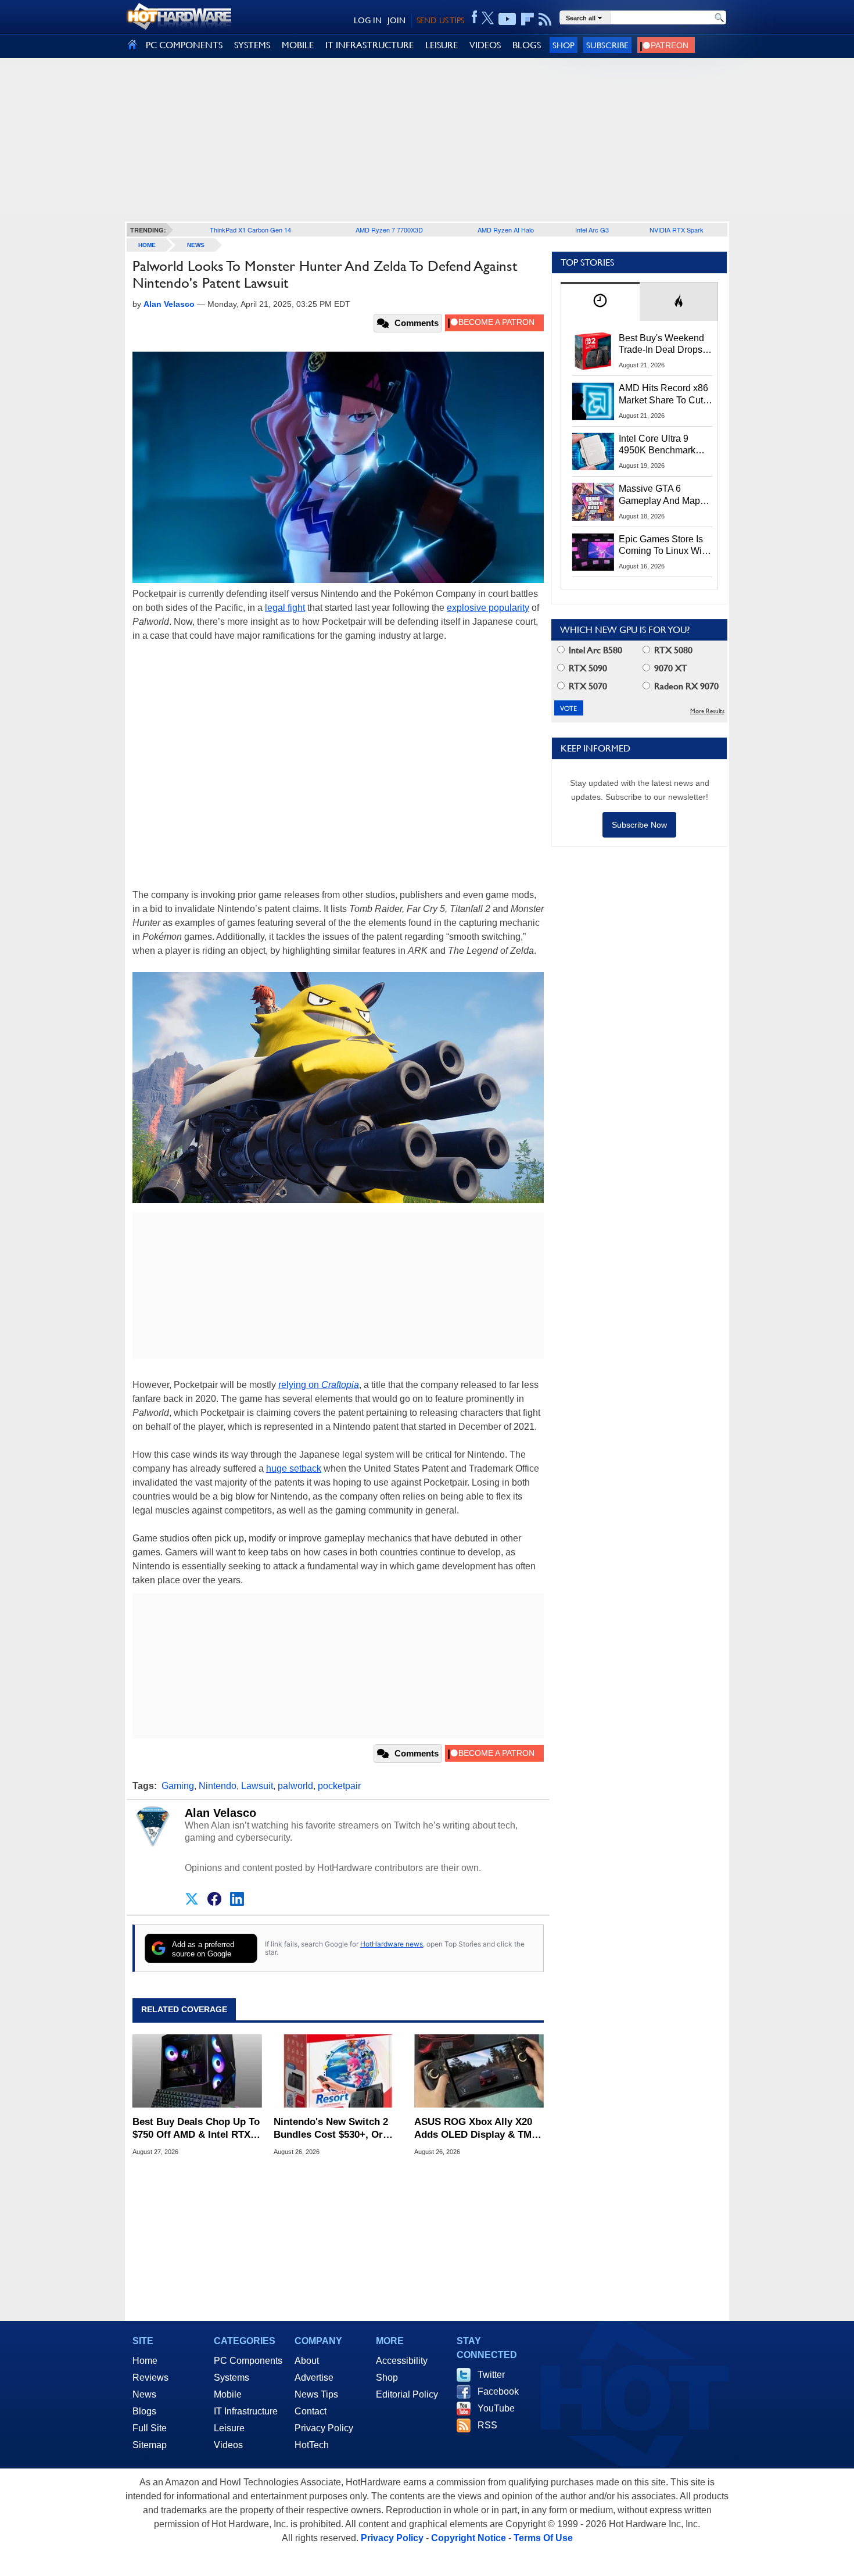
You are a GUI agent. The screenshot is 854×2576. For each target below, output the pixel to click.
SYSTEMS (252, 45)
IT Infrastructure (246, 2411)
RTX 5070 (587, 686)
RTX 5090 (587, 668)
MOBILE (298, 45)
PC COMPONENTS (184, 45)
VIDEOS (485, 45)
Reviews (150, 2378)
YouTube (496, 2408)
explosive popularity (488, 608)
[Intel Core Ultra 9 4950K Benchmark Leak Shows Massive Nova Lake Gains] (593, 452)
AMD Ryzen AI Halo (506, 230)
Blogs (144, 2411)
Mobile (228, 2394)
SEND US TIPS (440, 20)
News (196, 245)
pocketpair (339, 1786)
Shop (564, 45)
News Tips (316, 2394)
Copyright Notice (469, 2538)
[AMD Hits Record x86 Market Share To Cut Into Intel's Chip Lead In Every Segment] (593, 401)
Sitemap (150, 2445)
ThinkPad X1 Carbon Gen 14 (250, 230)
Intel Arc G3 (592, 230)
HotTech (312, 2445)
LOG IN (368, 20)
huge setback (294, 1468)
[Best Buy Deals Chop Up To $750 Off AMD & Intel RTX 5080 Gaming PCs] (197, 2071)
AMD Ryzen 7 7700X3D (389, 230)
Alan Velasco (220, 1813)
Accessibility (402, 2361)
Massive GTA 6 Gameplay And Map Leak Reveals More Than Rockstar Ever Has (660, 495)
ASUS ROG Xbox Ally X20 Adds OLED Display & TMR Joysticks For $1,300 (476, 2129)
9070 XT (670, 668)
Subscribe (607, 45)
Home (145, 2361)
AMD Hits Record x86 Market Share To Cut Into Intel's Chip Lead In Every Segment (663, 395)
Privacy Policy (324, 2428)
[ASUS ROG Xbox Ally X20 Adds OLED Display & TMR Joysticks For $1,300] (479, 2071)
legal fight (285, 608)
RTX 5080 (672, 650)
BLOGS (527, 45)
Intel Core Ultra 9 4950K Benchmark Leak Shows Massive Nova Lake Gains (663, 445)
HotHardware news (392, 1944)
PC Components (248, 2361)
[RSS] (545, 19)
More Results (707, 711)
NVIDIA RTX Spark (677, 230)
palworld (295, 1786)
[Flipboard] (528, 19)
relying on (319, 1385)
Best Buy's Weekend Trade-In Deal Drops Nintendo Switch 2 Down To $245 (661, 345)
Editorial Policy (407, 2394)
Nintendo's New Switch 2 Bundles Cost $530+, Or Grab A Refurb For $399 (331, 2129)
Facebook (498, 2391)
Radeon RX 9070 (685, 686)
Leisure (229, 2428)
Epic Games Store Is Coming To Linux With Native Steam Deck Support (664, 546)
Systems (232, 2378)
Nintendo (218, 1786)
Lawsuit (257, 1786)
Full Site (150, 2428)
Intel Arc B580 (594, 650)
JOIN (397, 20)
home (147, 245)
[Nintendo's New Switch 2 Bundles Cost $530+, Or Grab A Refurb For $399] (338, 2071)
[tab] (600, 301)
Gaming (178, 1786)
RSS (487, 2425)
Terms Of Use (543, 2538)
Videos (228, 2445)
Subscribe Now (639, 825)
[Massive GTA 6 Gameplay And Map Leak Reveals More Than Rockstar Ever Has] (593, 502)
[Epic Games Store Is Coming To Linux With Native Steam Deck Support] (593, 552)
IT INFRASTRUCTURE (369, 45)
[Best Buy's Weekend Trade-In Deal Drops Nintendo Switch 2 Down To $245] (593, 351)
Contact (311, 2411)
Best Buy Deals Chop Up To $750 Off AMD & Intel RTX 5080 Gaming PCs (196, 2129)
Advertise (314, 2378)
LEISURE (442, 45)
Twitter (491, 2375)
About (307, 2361)
